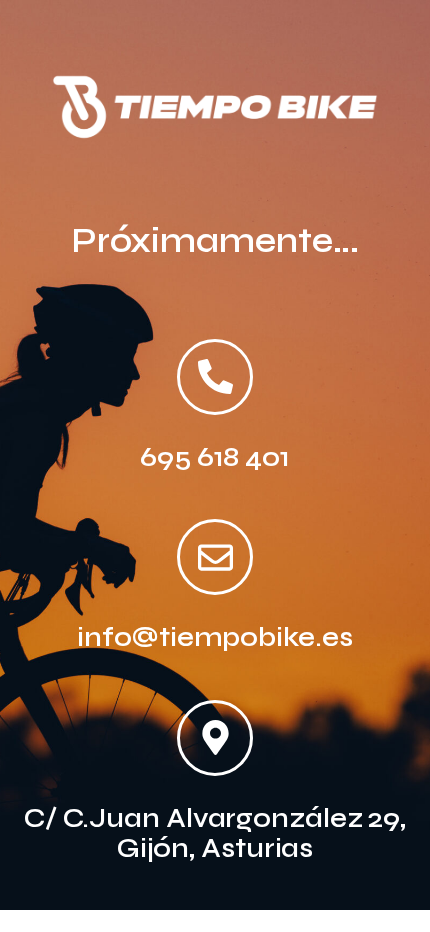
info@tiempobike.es (214, 637)
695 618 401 (215, 457)
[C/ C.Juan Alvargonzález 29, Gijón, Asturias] (215, 738)
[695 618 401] (215, 377)
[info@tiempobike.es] (215, 557)
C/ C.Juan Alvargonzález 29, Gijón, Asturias (215, 833)
